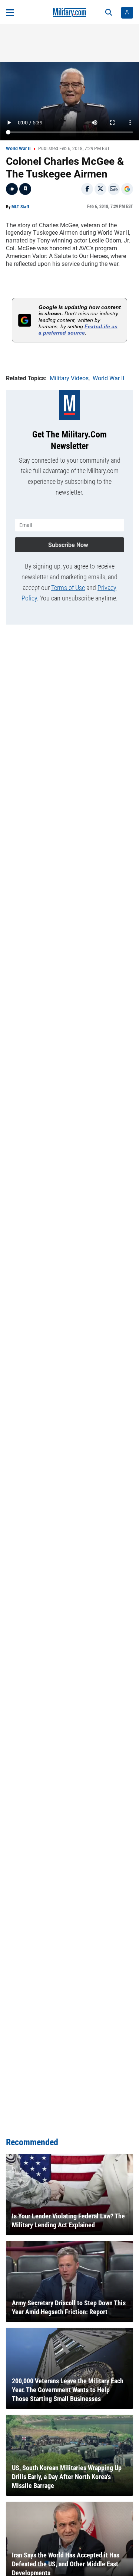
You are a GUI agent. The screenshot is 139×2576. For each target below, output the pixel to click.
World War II (18, 149)
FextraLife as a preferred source (78, 330)
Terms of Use (68, 588)
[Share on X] (100, 189)
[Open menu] (10, 13)
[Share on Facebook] (87, 189)
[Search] (109, 13)
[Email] (114, 189)
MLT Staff (20, 207)
